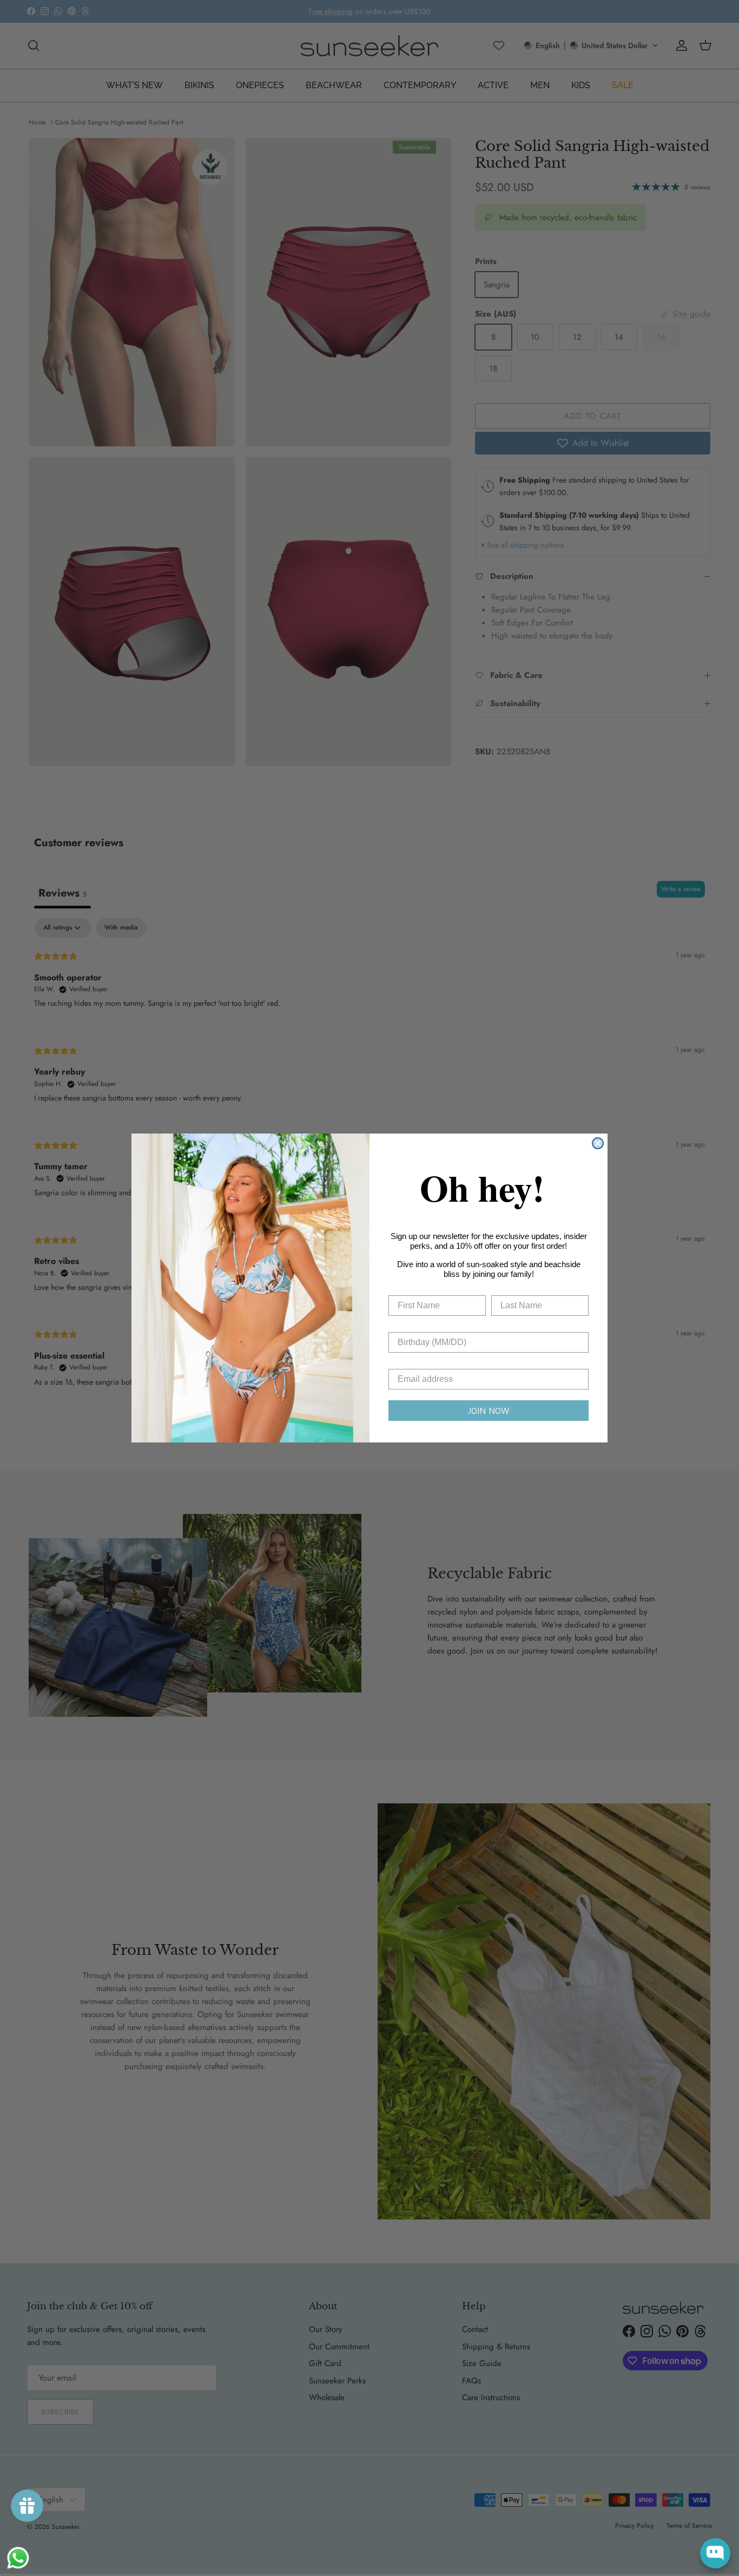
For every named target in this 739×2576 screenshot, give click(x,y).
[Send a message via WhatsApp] (18, 2558)
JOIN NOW (489, 1411)
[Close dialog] (598, 1143)
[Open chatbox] (715, 2553)
